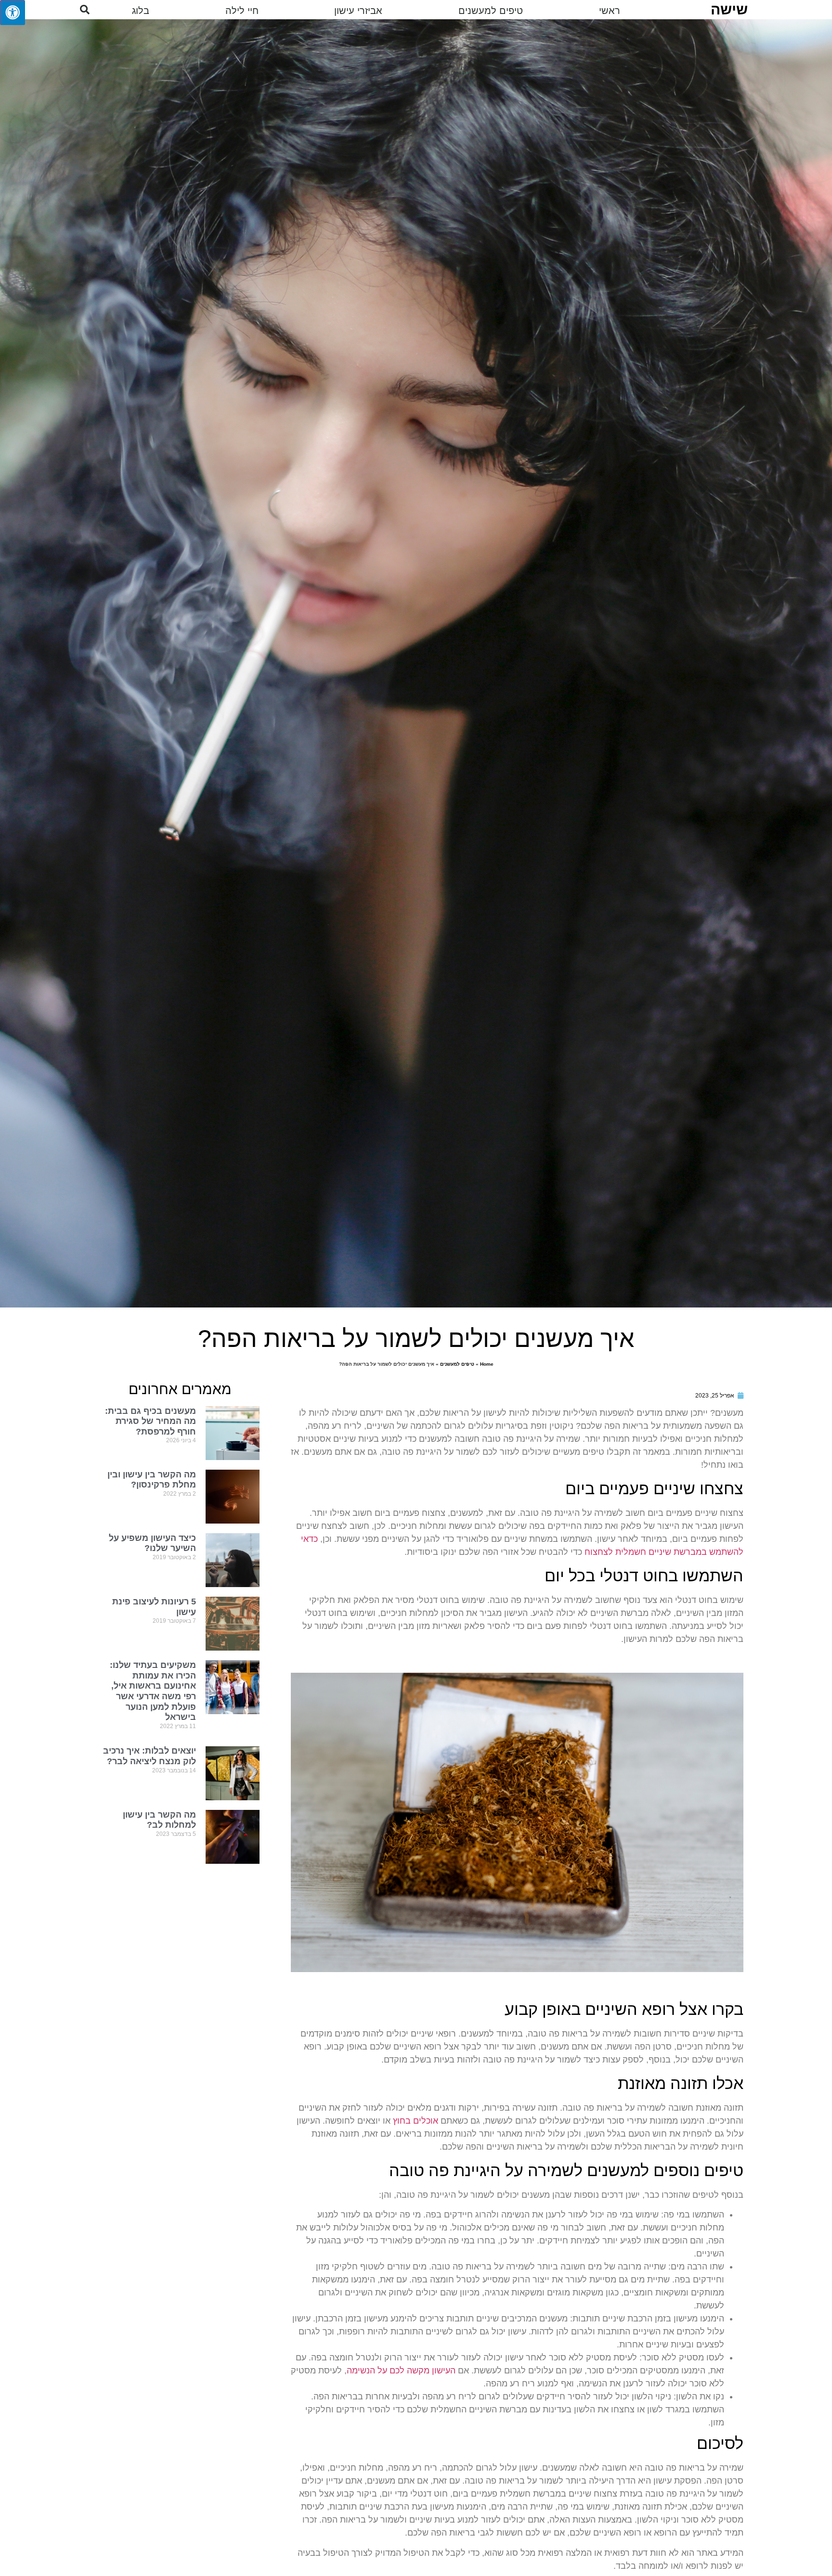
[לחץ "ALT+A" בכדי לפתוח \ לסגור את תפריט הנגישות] (13, 13)
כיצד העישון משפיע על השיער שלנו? (152, 1543)
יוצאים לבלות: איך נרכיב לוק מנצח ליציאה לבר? (149, 1756)
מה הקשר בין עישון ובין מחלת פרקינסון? (152, 1480)
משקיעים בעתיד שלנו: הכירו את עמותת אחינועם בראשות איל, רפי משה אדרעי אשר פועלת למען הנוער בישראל (153, 1691)
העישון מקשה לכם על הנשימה (401, 2371)
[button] (85, 10)
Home (487, 1364)
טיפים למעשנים (457, 1364)
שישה (729, 9)
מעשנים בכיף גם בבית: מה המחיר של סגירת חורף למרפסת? (150, 1421)
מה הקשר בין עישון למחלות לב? (159, 1820)
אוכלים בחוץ (416, 2121)
